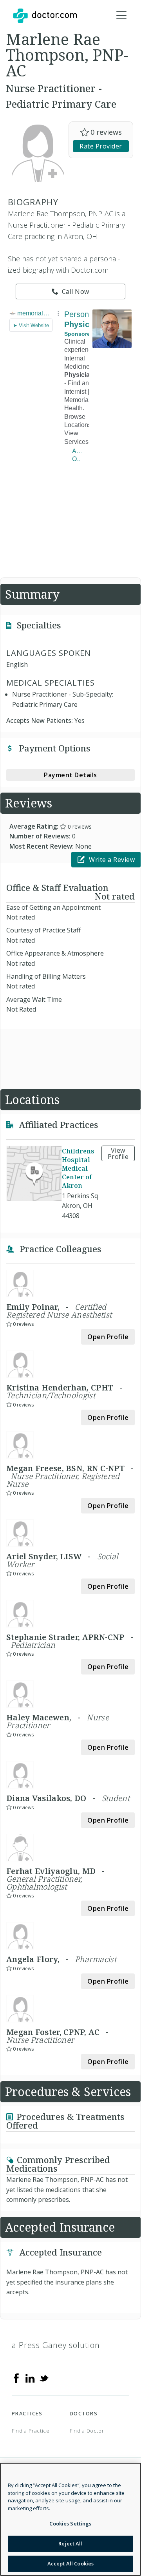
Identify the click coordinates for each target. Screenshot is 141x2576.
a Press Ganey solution (56, 2345)
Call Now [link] (76, 291)
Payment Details (70, 775)
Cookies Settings (70, 2524)
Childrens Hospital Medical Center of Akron (78, 1168)
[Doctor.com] (45, 16)
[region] (70, 2519)
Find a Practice (31, 2431)
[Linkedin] (30, 2377)
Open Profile (108, 1337)
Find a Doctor (87, 2431)
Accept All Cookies (70, 2563)
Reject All (70, 2543)
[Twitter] (44, 2377)
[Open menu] (121, 16)
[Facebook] (16, 2377)
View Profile (118, 1153)
